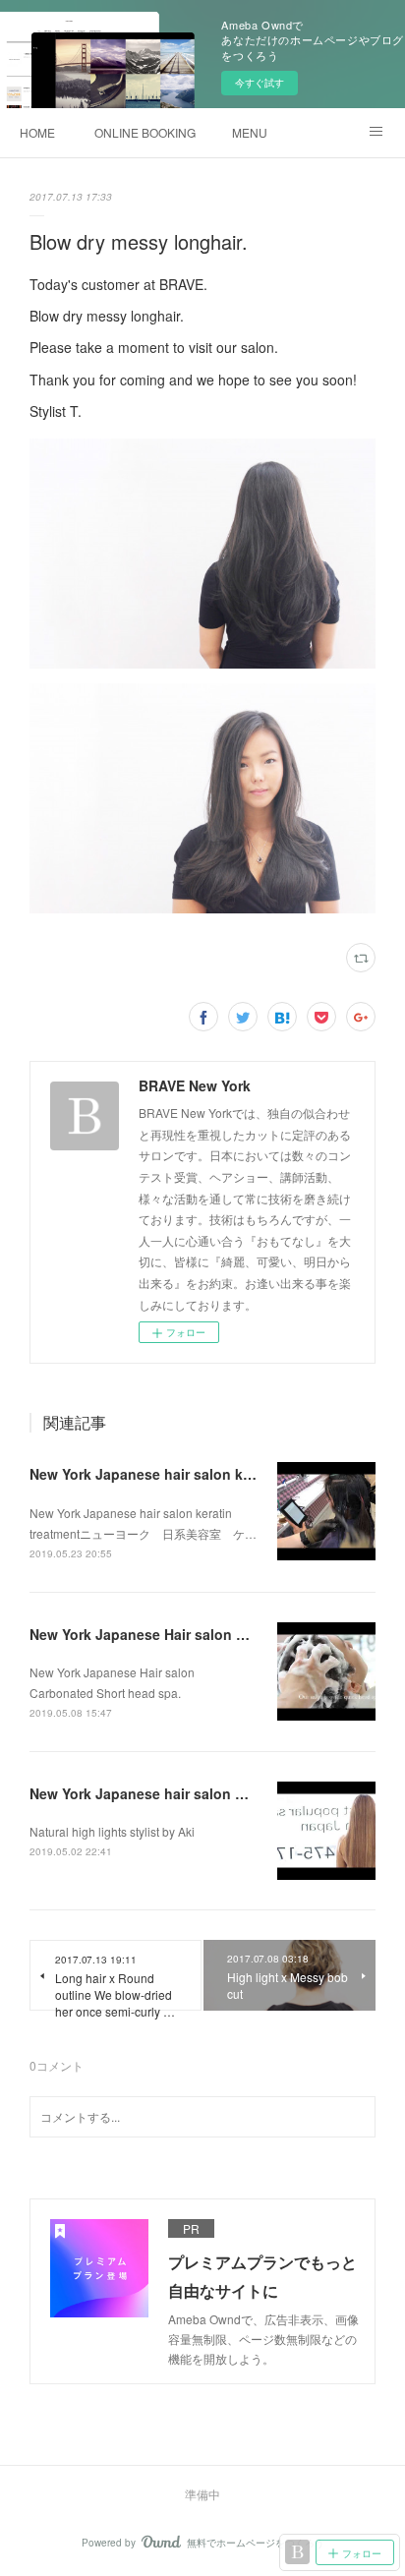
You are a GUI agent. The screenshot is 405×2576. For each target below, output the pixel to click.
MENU (250, 132)
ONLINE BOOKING (145, 132)
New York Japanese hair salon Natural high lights (195, 1793)
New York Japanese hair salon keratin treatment (189, 1474)
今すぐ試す (260, 83)
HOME (37, 132)
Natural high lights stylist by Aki (112, 1831)
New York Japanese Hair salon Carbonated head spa (205, 1634)
